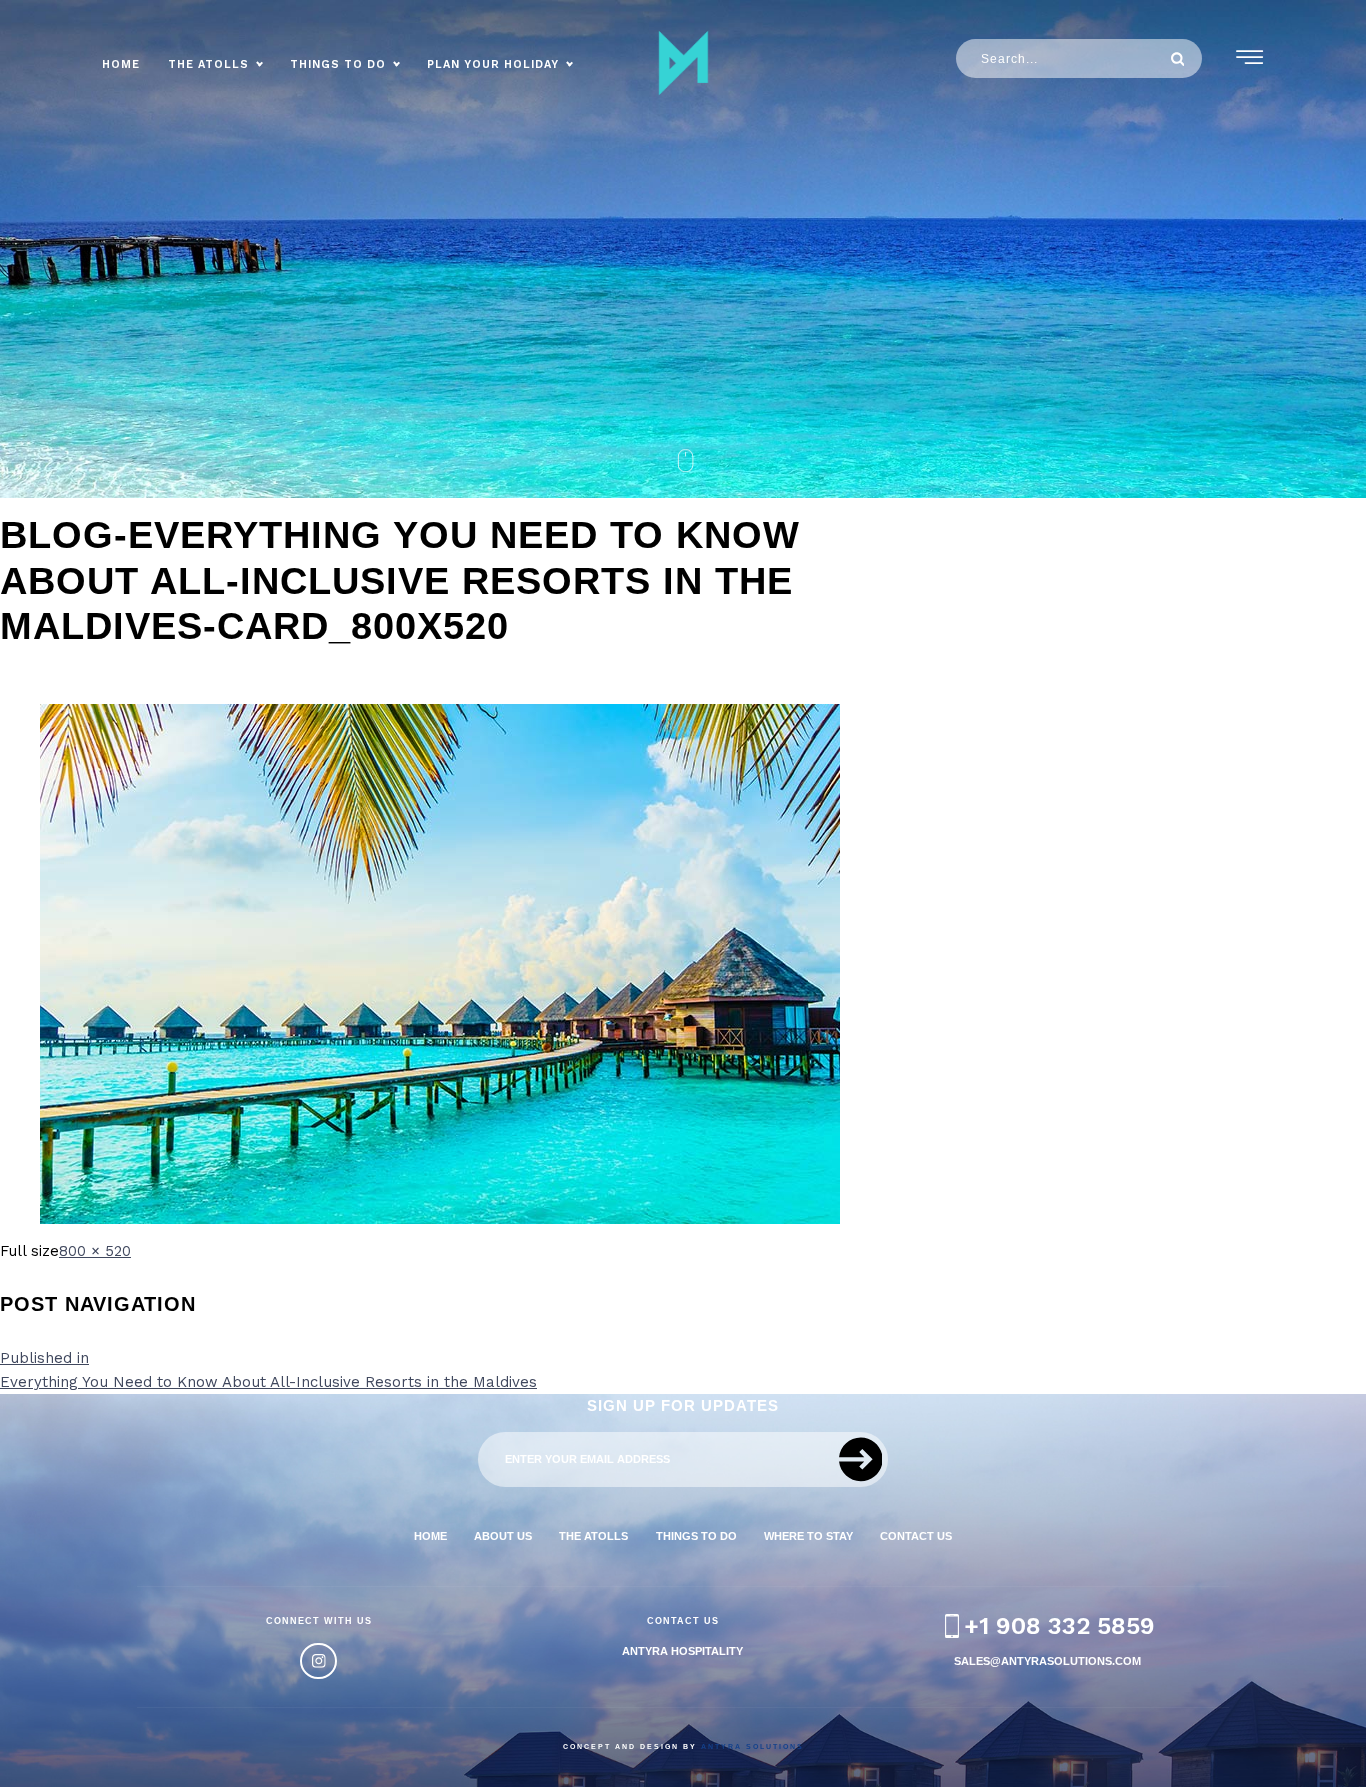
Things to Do (338, 64)
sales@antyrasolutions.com (1047, 1661)
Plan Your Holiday (493, 64)
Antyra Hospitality (682, 1651)
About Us (503, 1536)
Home (121, 64)
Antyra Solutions (752, 1746)
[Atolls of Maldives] (683, 63)
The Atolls (208, 64)
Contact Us (916, 1536)
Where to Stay (808, 1536)
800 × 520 (95, 1251)
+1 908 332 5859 (1059, 1626)
